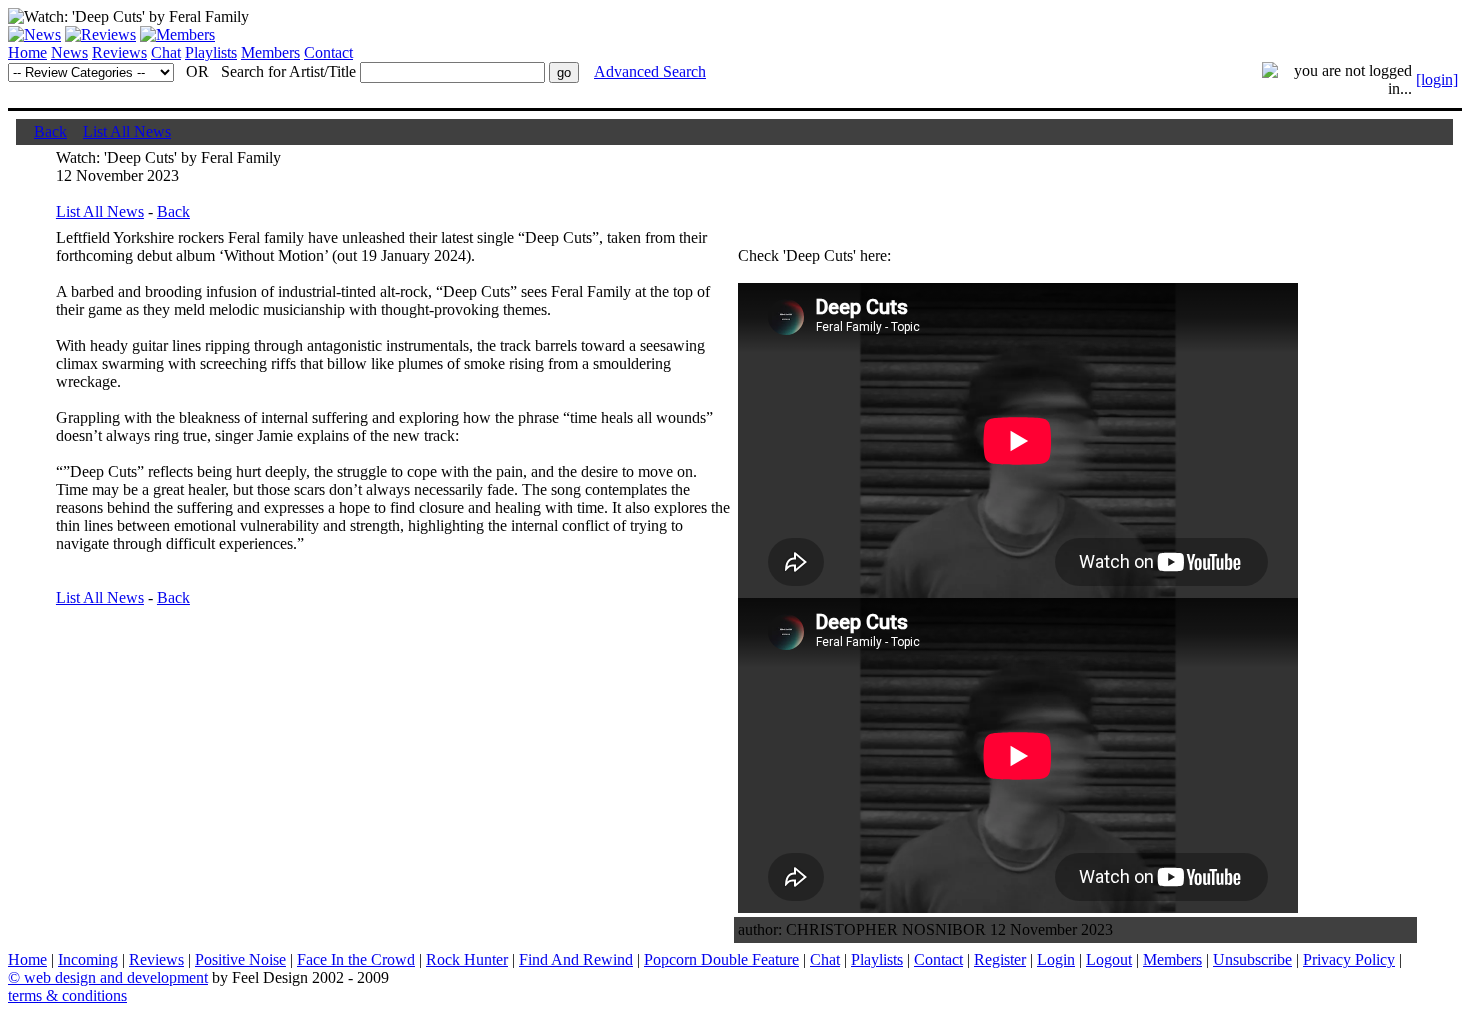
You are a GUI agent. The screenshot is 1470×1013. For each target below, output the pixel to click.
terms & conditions (67, 995)
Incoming (88, 959)
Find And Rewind (576, 959)
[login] (1437, 79)
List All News (127, 131)
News (69, 52)
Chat (166, 52)
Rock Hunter (467, 959)
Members (270, 52)
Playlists (211, 52)
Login (1056, 959)
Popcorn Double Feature (721, 959)
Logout (1109, 959)
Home (27, 52)
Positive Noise (240, 959)
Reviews (119, 52)
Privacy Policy (1349, 959)
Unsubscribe (1252, 959)
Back (50, 131)
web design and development (116, 977)
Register (1000, 959)
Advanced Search (650, 71)
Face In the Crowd (356, 959)
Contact (328, 52)
